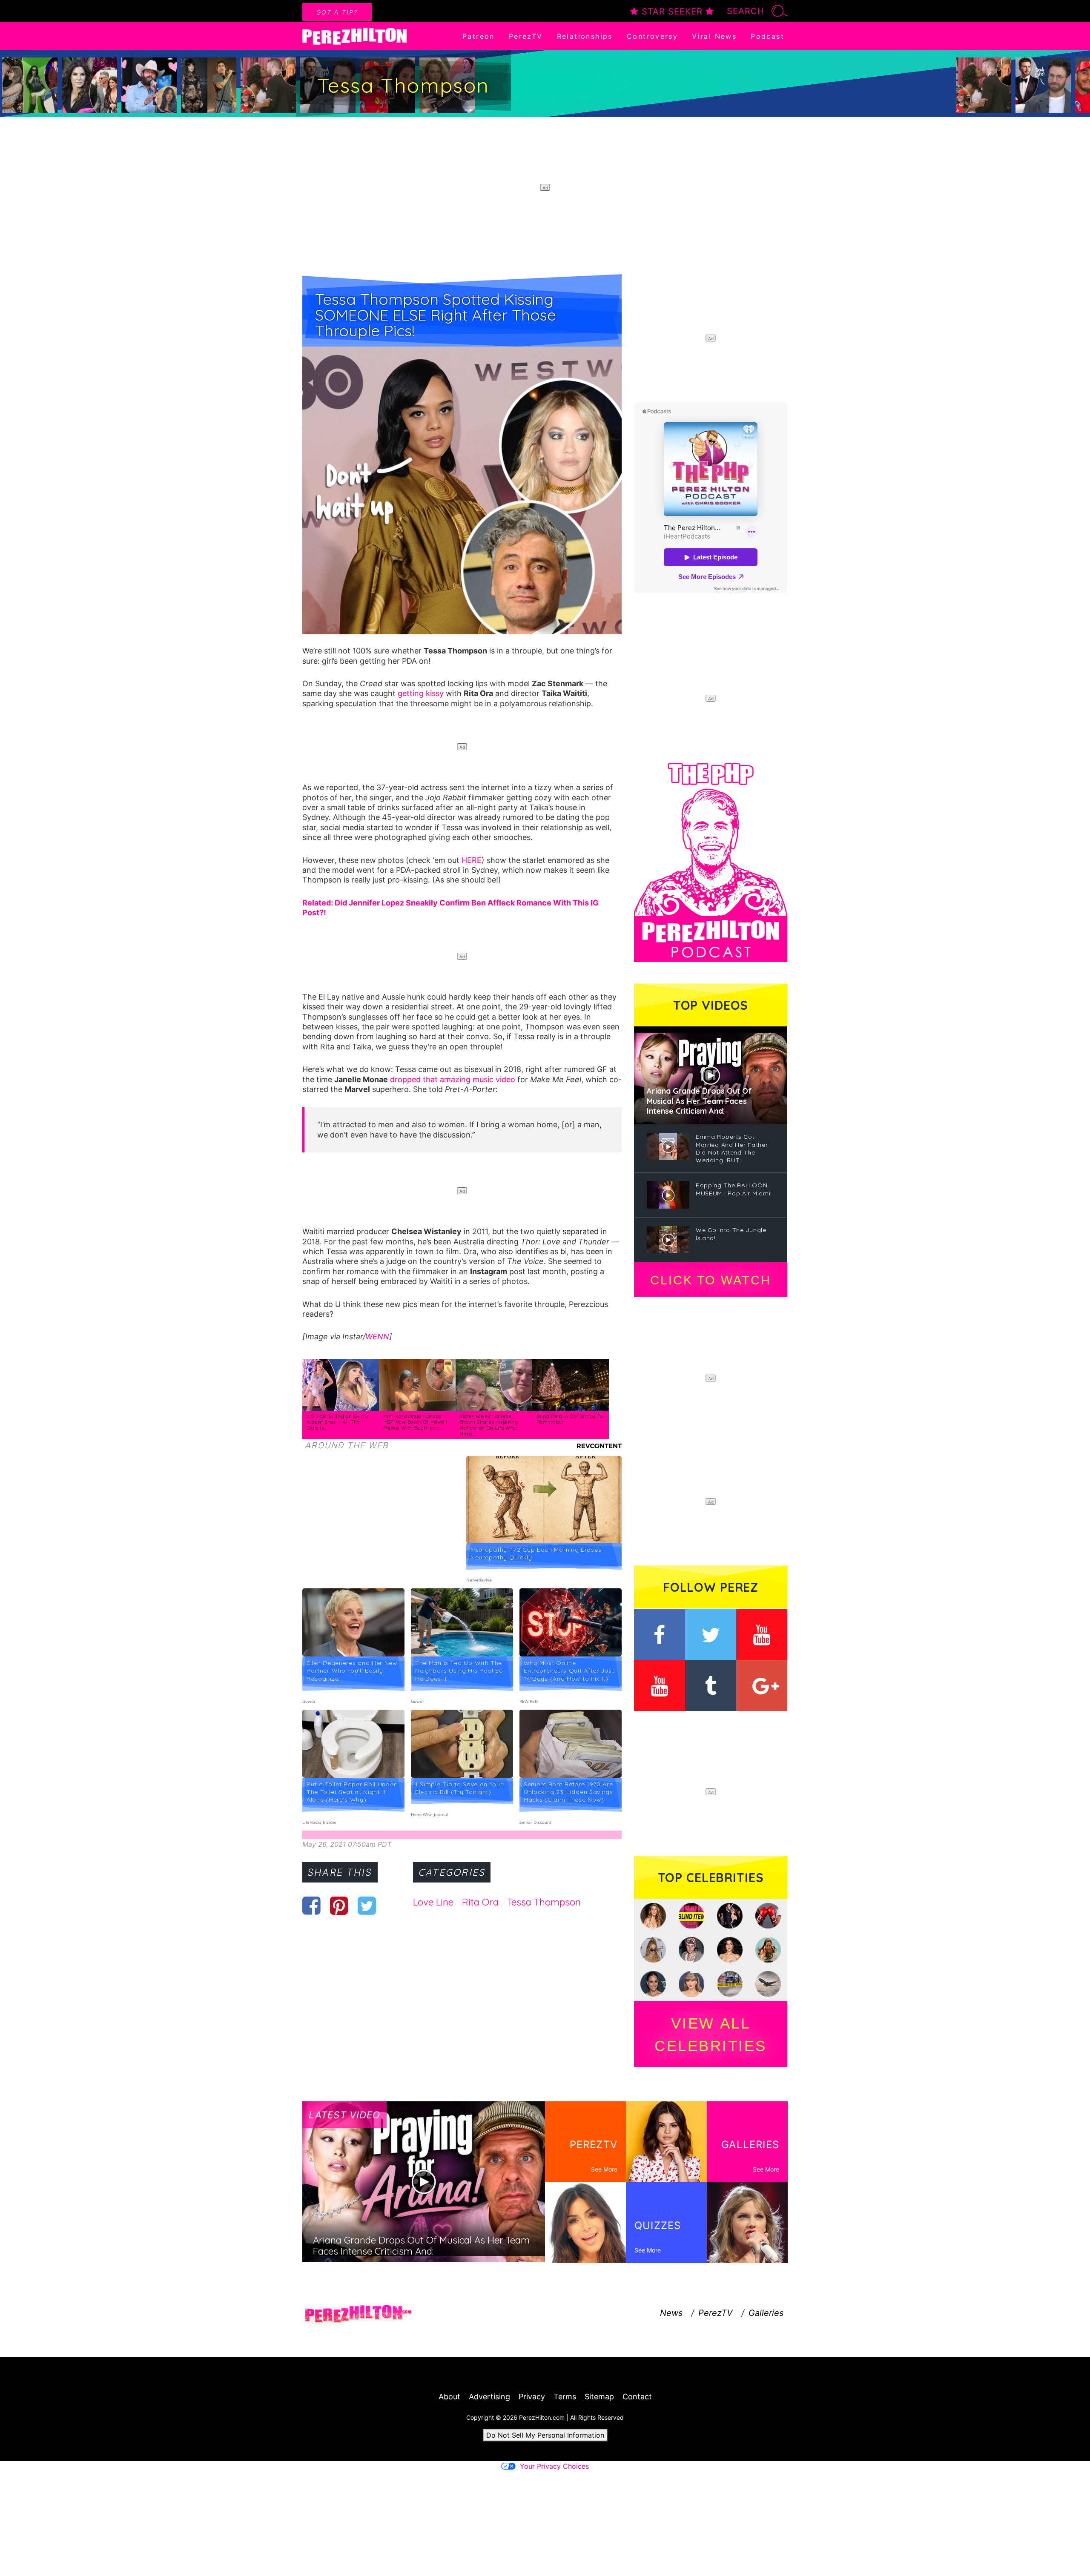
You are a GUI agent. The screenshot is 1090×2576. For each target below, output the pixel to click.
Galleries (766, 2313)
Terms (565, 2397)
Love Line (433, 1902)
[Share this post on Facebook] (311, 1905)
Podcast (767, 36)
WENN (377, 1337)
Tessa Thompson (544, 1902)
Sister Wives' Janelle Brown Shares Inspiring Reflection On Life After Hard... (489, 1425)
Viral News (714, 36)
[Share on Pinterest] (339, 1905)
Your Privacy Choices (554, 2466)
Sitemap (599, 2397)
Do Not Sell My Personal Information (545, 2435)
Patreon (479, 36)
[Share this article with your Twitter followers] (367, 1905)
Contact (637, 2397)
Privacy (532, 2397)
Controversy (652, 36)
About (449, 2397)
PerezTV (526, 36)
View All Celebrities (711, 2034)
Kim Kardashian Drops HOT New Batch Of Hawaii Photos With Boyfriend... (415, 1422)
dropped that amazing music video (453, 1079)
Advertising (489, 2397)
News (671, 2313)
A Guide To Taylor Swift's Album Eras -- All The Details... (338, 1422)
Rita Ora (480, 1902)
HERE (472, 860)
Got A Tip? (337, 12)
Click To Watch (710, 1280)
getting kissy (421, 693)
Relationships (585, 36)
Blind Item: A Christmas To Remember (570, 1419)
